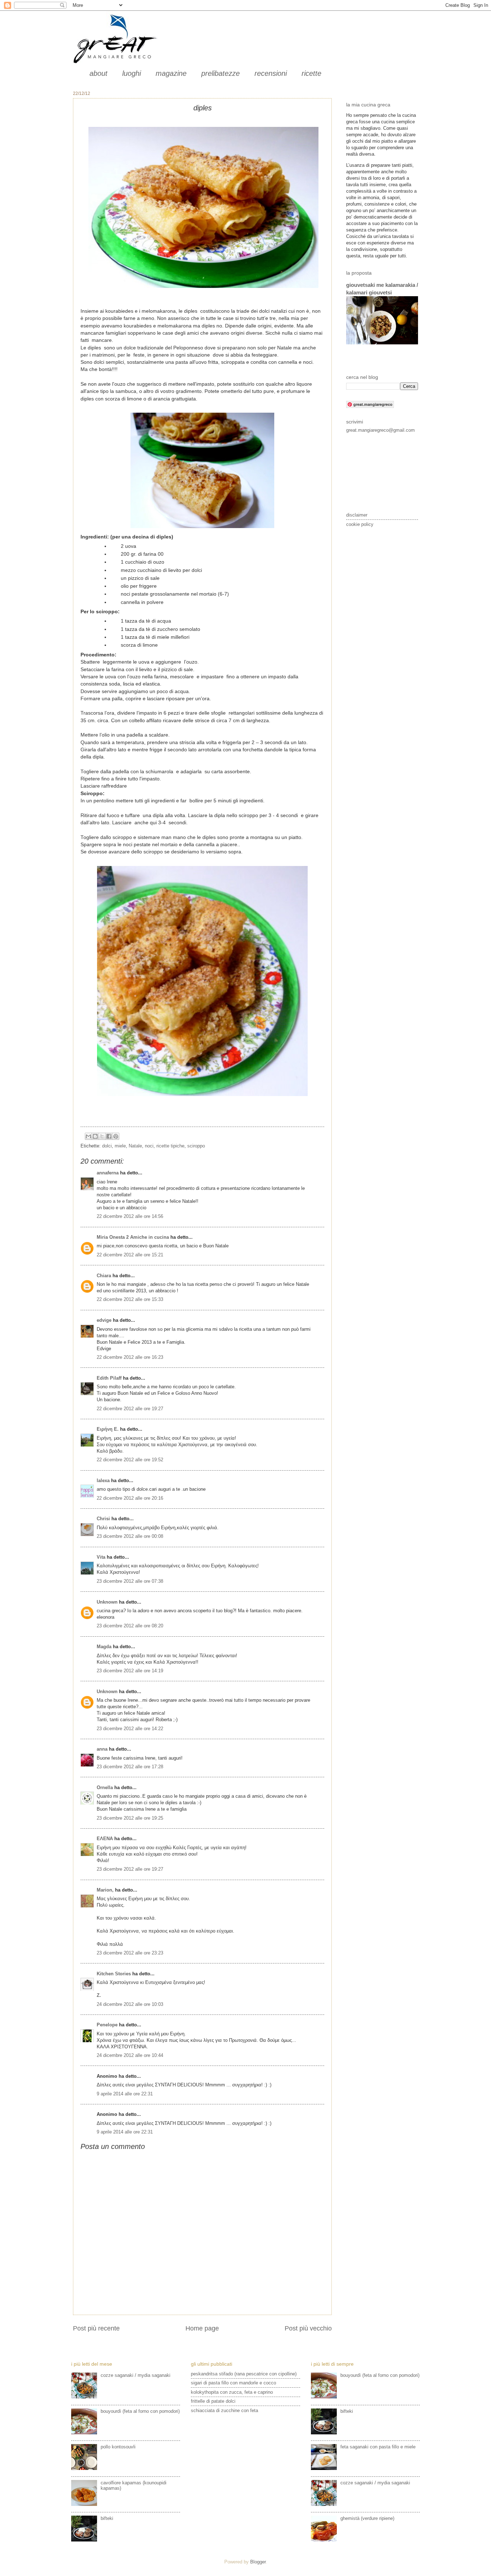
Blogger (258, 2562)
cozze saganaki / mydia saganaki (136, 2375)
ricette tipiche (170, 1146)
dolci (107, 1146)
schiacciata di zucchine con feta (224, 2410)
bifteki (107, 2518)
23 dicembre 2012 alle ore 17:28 (130, 1767)
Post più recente (96, 2328)
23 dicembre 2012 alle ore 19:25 (130, 1818)
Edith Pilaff (109, 1378)
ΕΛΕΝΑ (105, 1839)
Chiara (105, 1276)
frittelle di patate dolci (213, 2401)
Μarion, (105, 1890)
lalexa (103, 1480)
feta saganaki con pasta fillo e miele (378, 2447)
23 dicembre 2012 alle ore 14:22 (130, 1729)
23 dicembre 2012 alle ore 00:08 (130, 1536)
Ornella (105, 1787)
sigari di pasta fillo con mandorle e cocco (233, 2383)
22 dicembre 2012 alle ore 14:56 (130, 1216)
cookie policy (360, 524)
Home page (202, 2328)
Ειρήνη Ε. (108, 1429)
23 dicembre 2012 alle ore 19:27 (130, 1869)
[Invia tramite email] (88, 1136)
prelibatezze (221, 73)
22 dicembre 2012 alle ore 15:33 (130, 1299)
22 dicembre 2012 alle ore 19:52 (130, 1460)
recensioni (271, 73)
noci (149, 1146)
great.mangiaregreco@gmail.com (380, 430)
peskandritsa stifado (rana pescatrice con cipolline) (244, 2374)
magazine (171, 73)
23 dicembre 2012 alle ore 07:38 (130, 1581)
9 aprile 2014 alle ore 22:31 (125, 2094)
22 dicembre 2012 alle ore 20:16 (130, 1498)
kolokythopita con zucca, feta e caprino (232, 2392)
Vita (101, 1557)
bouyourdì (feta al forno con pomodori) (140, 2411)
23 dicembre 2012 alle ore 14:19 (130, 1671)
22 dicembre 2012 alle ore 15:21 (130, 1255)
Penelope (107, 2025)
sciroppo (196, 1146)
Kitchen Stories (114, 1974)
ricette (311, 73)
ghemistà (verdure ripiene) (367, 2518)
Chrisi (103, 1519)
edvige (104, 1320)
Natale (135, 1146)
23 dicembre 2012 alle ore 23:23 (130, 1953)
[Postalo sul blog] (95, 1136)
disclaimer (357, 515)
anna (102, 1749)
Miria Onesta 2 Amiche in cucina (133, 1237)
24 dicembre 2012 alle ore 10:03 (130, 2004)
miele (120, 1146)
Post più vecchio (308, 2328)
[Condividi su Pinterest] (116, 1136)
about (98, 73)
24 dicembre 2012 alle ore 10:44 (130, 2055)
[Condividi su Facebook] (109, 1136)
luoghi (132, 73)
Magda (104, 1647)
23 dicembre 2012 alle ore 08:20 (130, 1626)
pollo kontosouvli (118, 2447)
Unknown (107, 1602)
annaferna (108, 1173)
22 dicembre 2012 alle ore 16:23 (130, 1357)
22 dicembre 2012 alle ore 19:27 (130, 1409)
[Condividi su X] (102, 1136)
